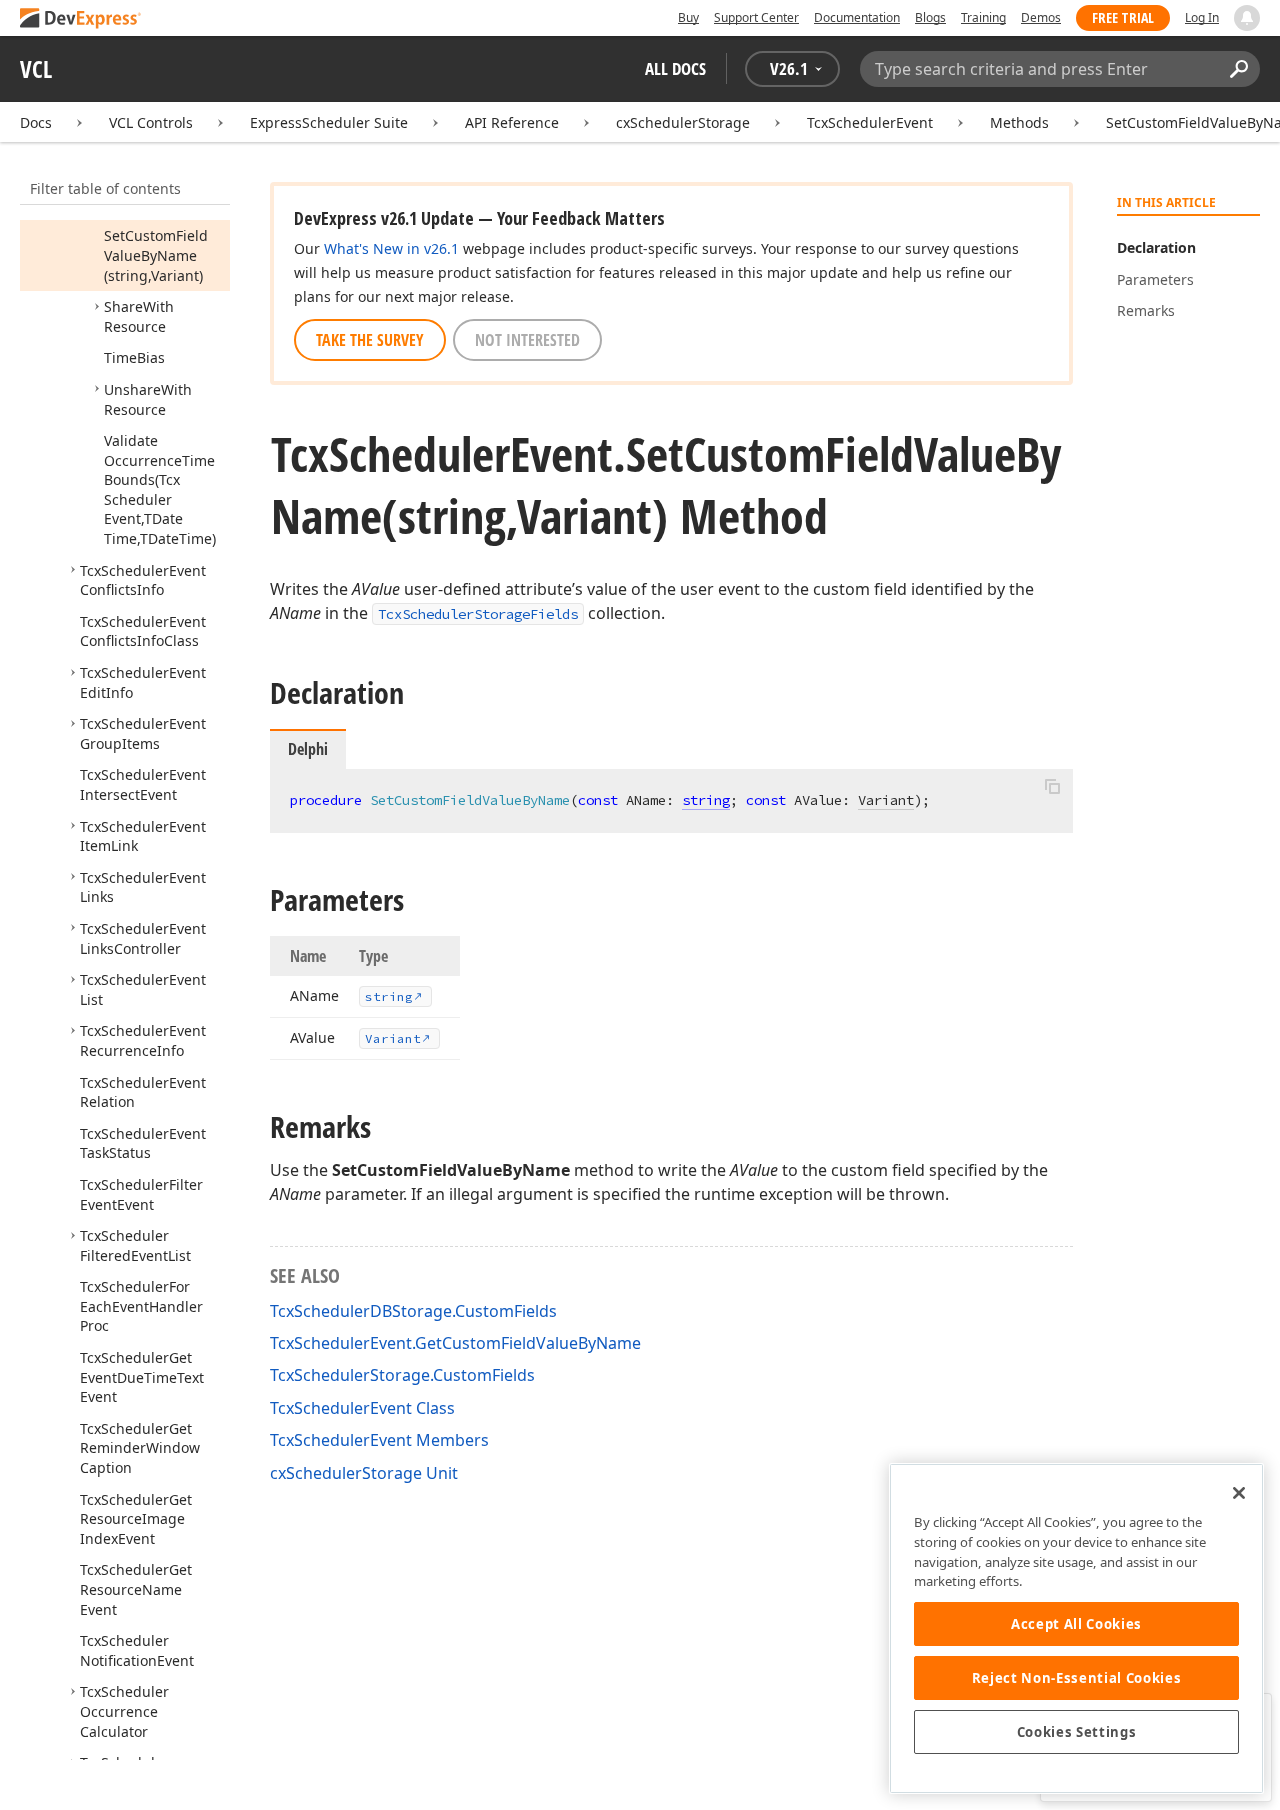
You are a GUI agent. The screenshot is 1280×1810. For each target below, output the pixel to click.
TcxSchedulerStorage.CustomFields (402, 1375)
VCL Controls (151, 122)
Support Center (756, 17)
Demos (1041, 17)
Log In (1202, 17)
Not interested (527, 340)
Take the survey (370, 340)
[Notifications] (1247, 18)
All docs (675, 68)
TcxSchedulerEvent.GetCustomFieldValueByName (455, 1343)
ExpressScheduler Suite (329, 122)
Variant (886, 800)
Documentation (857, 17)
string (706, 800)
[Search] (1238, 69)
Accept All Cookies (1076, 1624)
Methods (1019, 122)
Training (983, 17)
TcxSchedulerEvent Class (362, 1408)
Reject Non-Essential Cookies (1076, 1678)
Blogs (930, 17)
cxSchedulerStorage (683, 122)
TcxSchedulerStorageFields (478, 614)
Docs (36, 122)
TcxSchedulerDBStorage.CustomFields (413, 1311)
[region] (1076, 1628)
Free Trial (1123, 17)
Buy (688, 17)
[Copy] (1052, 786)
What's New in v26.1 (391, 248)
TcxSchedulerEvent (870, 122)
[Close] (1239, 1493)
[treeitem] (156, 255)
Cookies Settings (1077, 1732)
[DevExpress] (81, 19)
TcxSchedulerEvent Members (379, 1440)
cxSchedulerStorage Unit (364, 1473)
